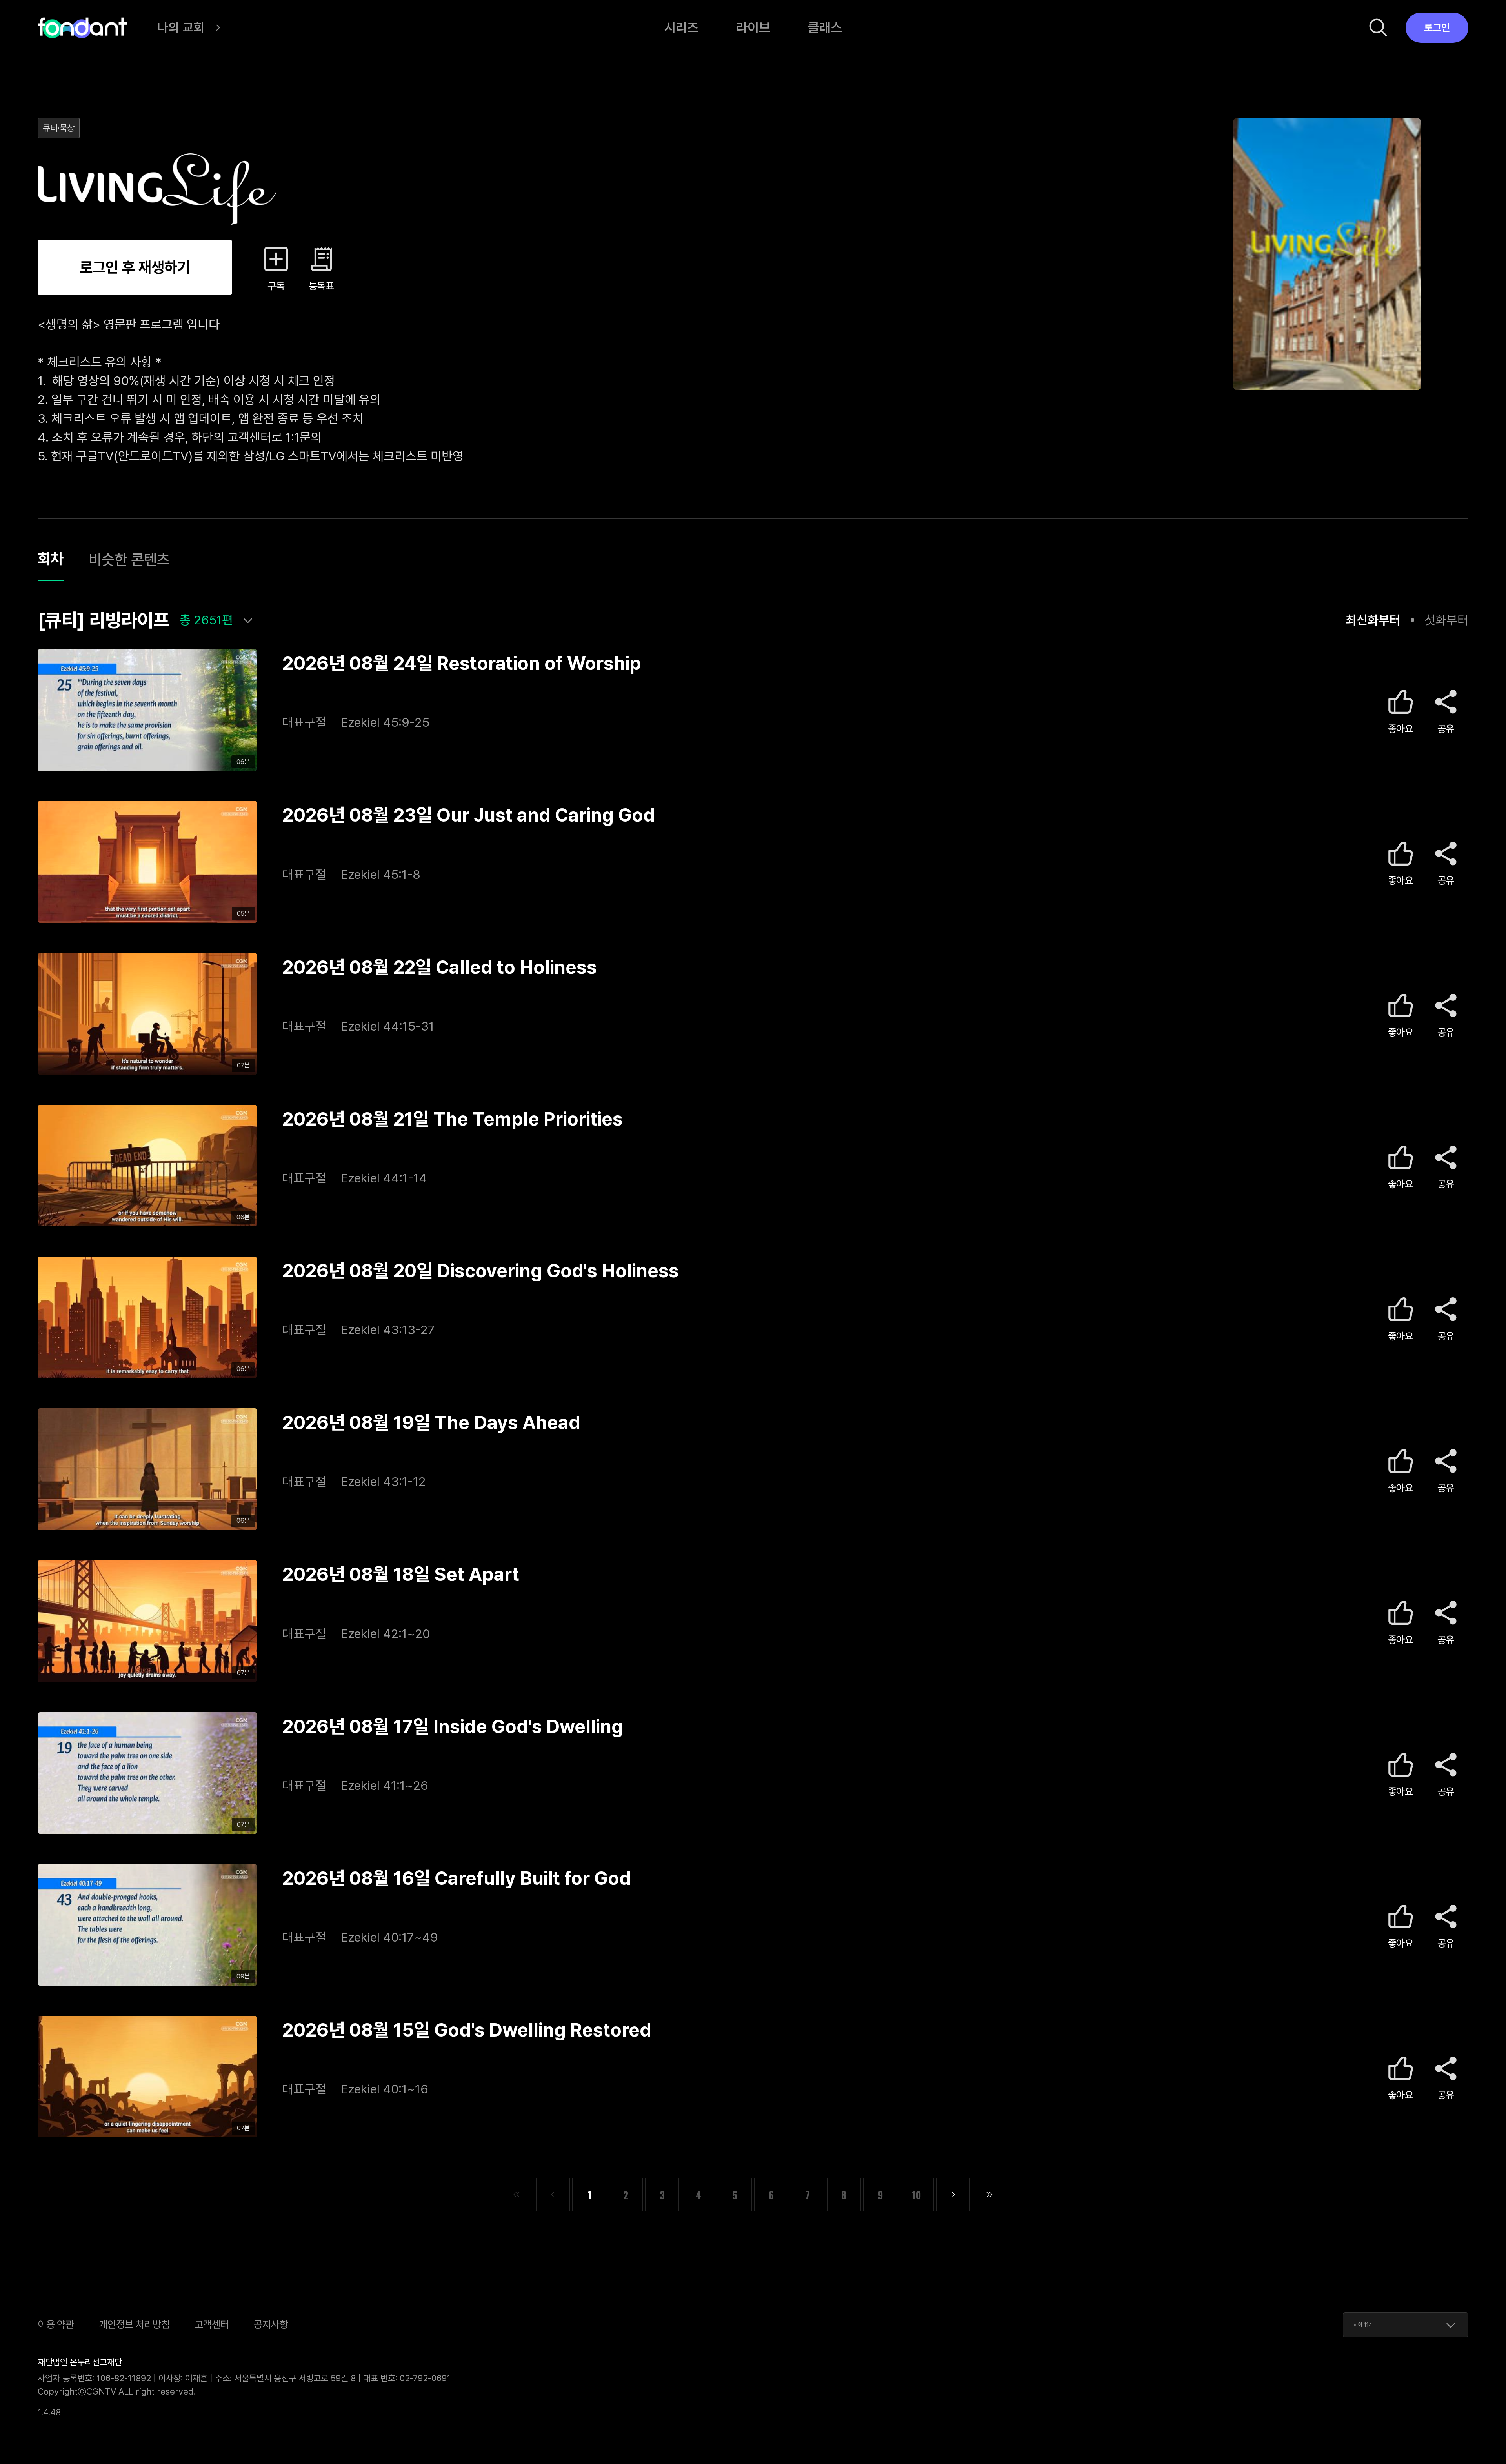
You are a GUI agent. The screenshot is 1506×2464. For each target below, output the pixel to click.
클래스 (825, 27)
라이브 (753, 27)
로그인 (1437, 27)
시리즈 (681, 27)
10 (917, 2195)
